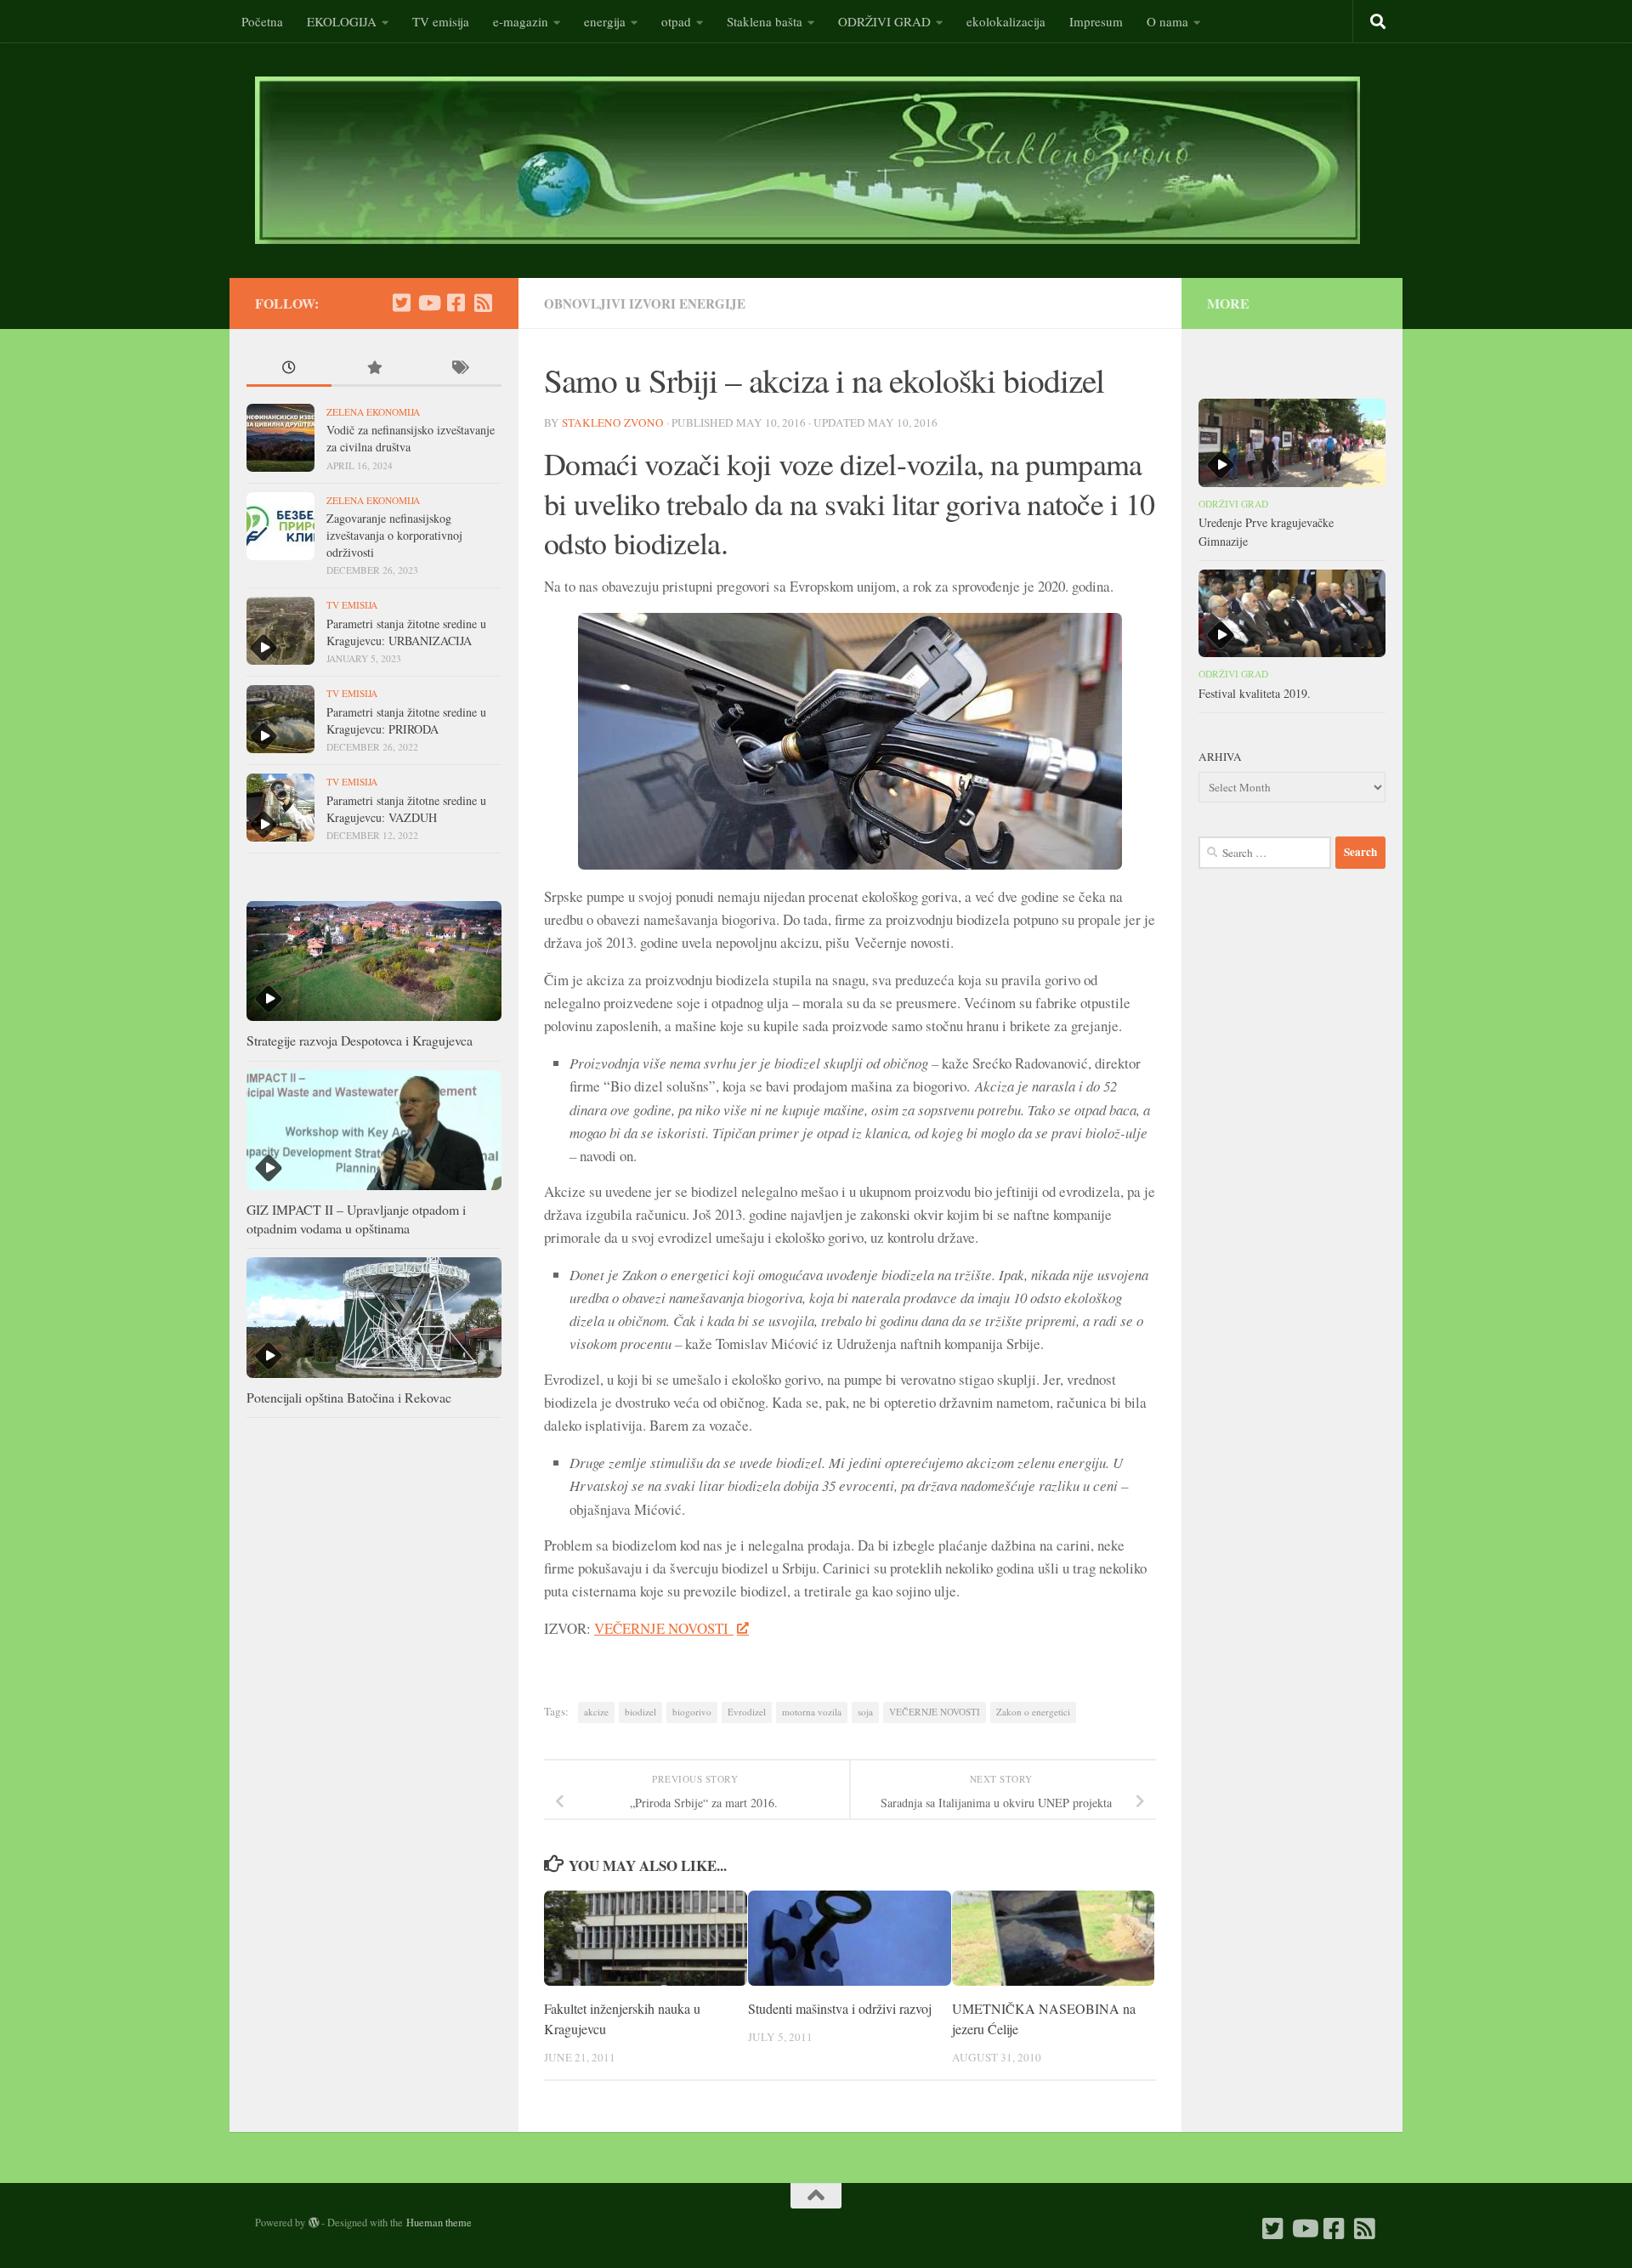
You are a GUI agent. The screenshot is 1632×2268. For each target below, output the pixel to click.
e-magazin (521, 21)
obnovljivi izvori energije (645, 303)
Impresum (1096, 21)
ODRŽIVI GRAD (884, 21)
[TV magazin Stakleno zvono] (428, 303)
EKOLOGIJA (342, 21)
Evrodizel (747, 1712)
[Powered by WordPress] (314, 2223)
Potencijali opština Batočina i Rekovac (349, 1397)
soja (865, 1712)
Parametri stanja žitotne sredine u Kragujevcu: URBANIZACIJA (406, 632)
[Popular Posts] (374, 369)
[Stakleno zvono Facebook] (456, 303)
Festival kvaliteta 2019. (1255, 693)
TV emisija (441, 21)
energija (605, 21)
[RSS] (483, 303)
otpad (676, 21)
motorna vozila (812, 1712)
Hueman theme (439, 2222)
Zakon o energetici (1033, 1712)
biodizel (640, 1712)
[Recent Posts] (289, 369)
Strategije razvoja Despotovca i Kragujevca (360, 1040)
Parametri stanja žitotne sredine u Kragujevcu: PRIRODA (406, 720)
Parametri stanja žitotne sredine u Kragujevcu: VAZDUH (406, 809)
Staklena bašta (765, 21)
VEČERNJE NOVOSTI (664, 1628)
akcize (596, 1712)
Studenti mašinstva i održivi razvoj (840, 2008)
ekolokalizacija (1006, 21)
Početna (262, 21)
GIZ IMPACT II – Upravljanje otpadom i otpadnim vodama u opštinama (356, 1219)
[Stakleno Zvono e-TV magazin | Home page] (807, 160)
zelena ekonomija (373, 412)
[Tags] (459, 369)
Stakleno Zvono (613, 422)
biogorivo (692, 1712)
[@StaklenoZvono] (401, 303)
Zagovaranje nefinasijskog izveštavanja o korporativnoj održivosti (394, 535)
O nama (1167, 21)
